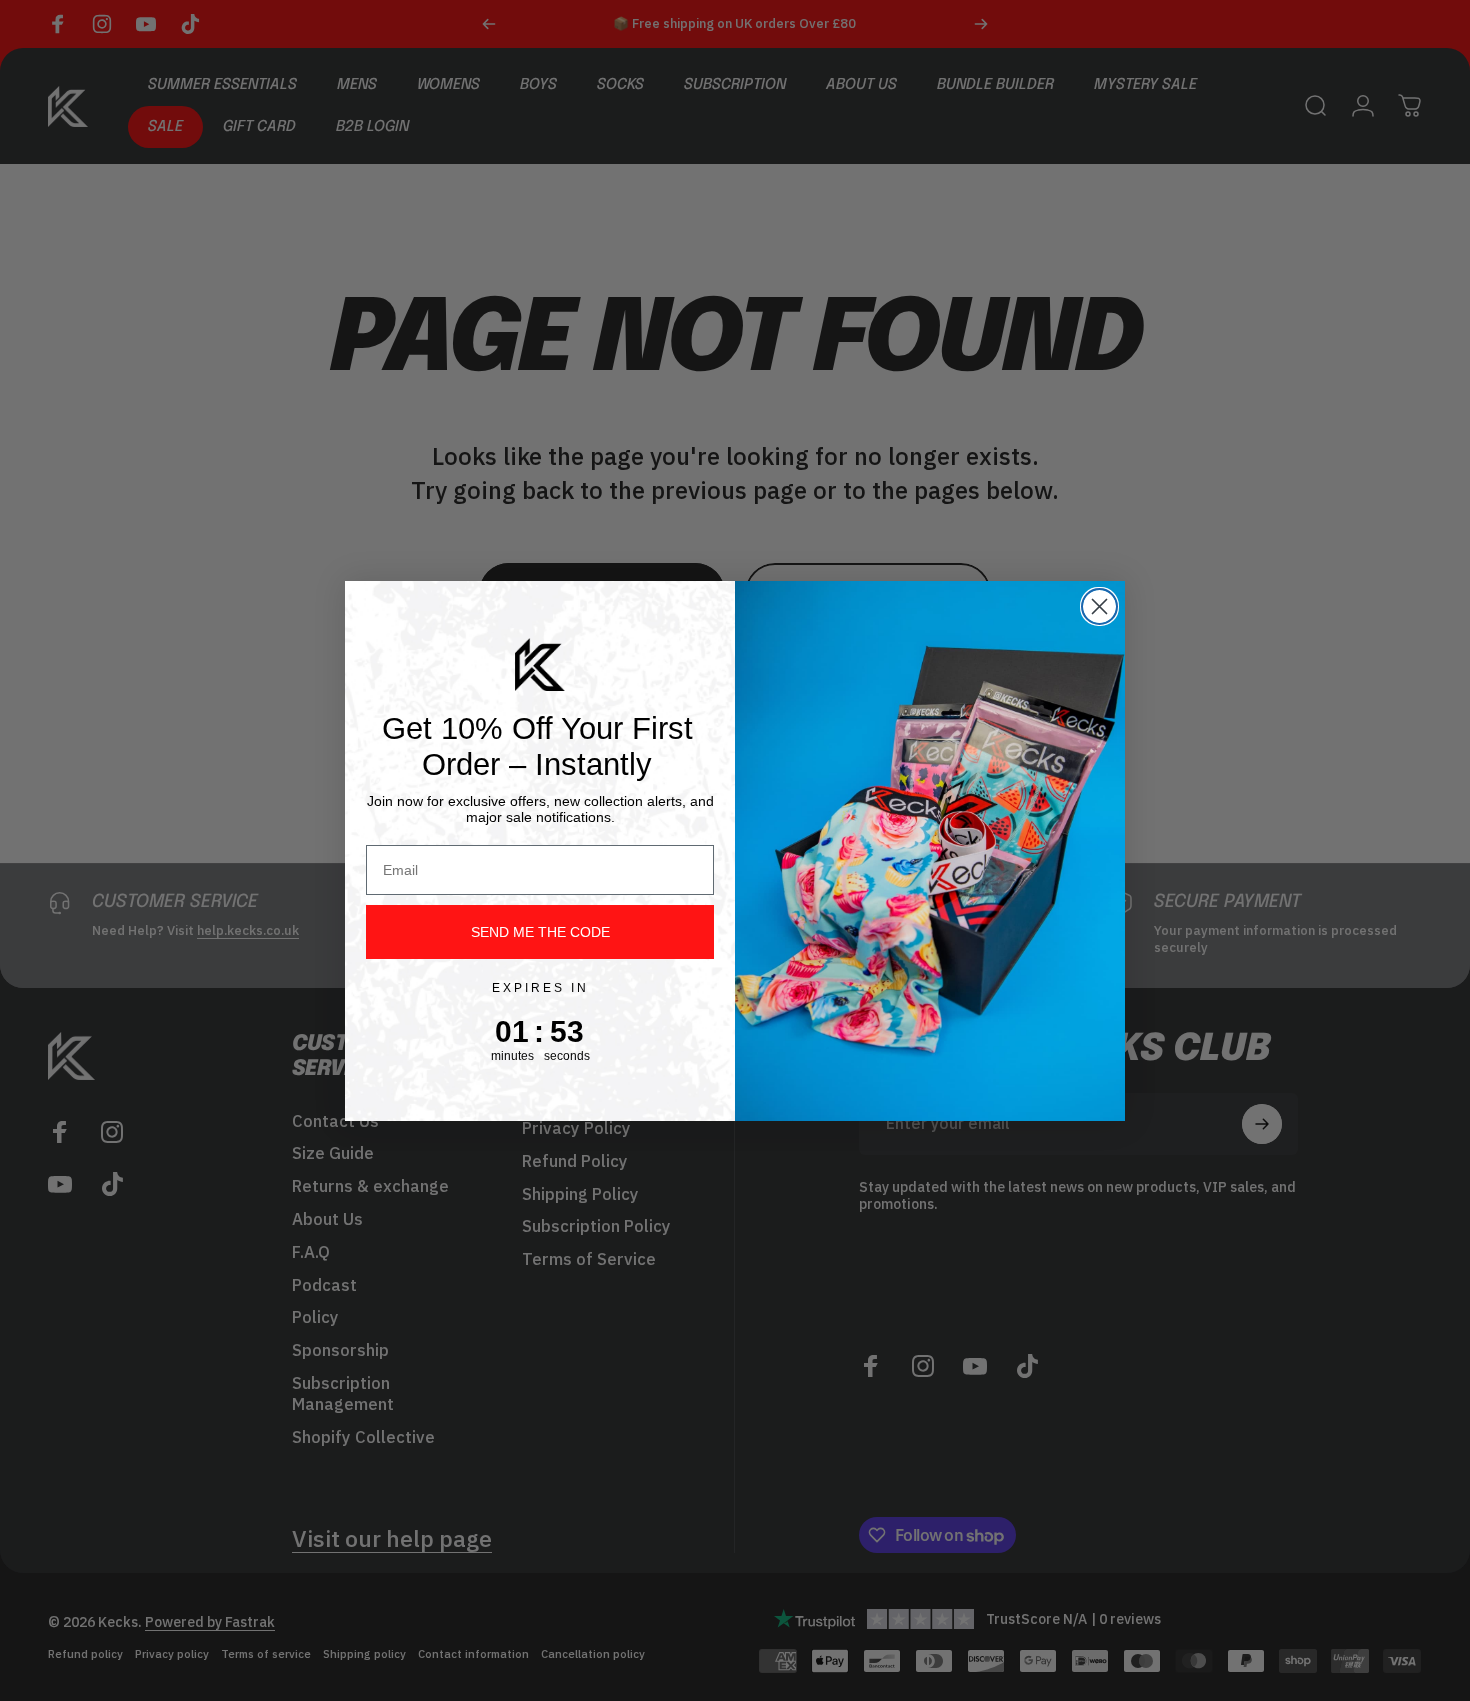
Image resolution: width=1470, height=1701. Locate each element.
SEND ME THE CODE (540, 932)
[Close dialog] (1099, 606)
